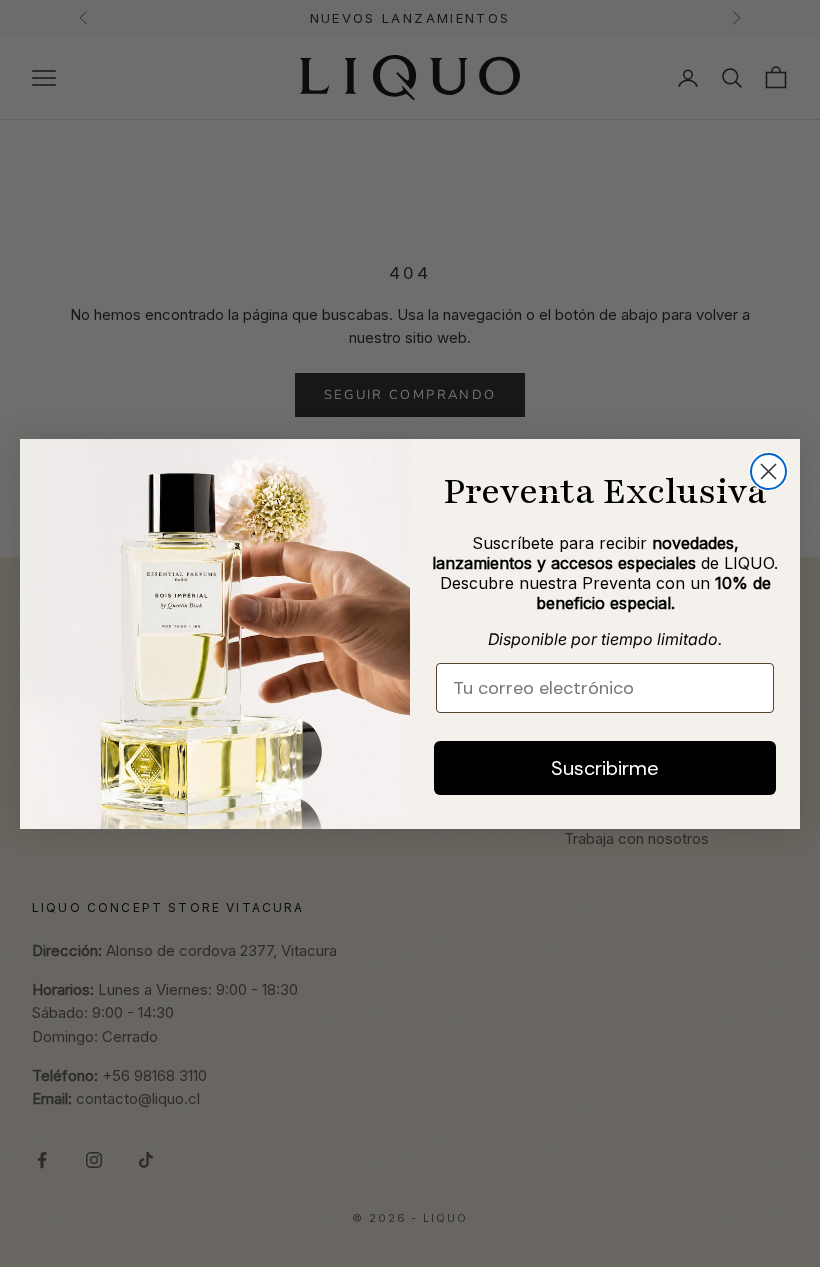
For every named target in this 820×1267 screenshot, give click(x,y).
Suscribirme (605, 768)
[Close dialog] (768, 471)
